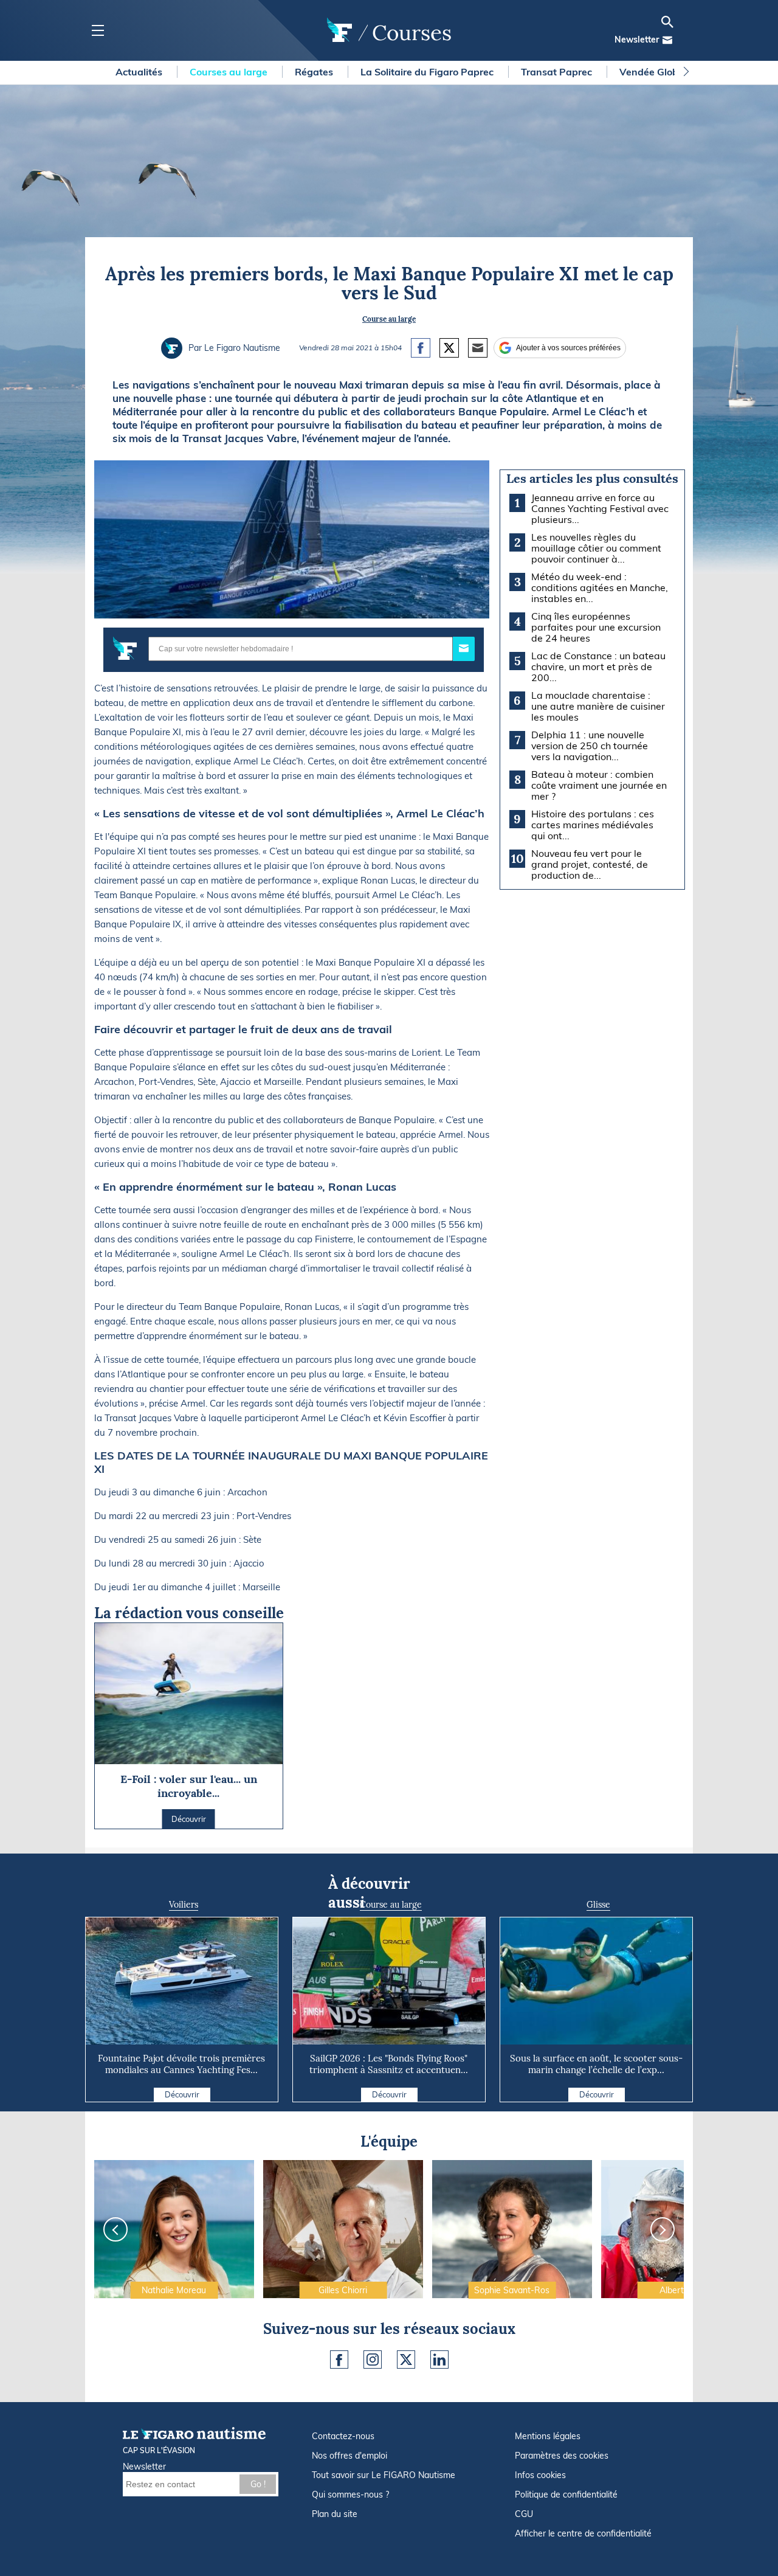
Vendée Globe (653, 72)
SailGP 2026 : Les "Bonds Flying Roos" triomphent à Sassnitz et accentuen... (389, 2064)
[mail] (667, 40)
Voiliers (184, 1905)
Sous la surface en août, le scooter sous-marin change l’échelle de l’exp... (596, 2064)
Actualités (140, 72)
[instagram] (373, 2360)
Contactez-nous (343, 2436)
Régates (315, 72)
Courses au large (230, 72)
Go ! (258, 2484)
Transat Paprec (558, 72)
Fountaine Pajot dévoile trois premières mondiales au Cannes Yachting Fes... (181, 2064)
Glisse (598, 1905)
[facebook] (339, 2360)
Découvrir (182, 2094)
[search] (667, 22)
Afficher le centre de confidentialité (583, 2533)
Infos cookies (540, 2475)
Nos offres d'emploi (349, 2456)
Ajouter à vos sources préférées (568, 348)
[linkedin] (439, 2360)
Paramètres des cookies (562, 2456)
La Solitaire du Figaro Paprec (428, 72)
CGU (524, 2514)
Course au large (389, 319)
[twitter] (406, 2360)
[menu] (98, 31)
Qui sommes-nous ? (350, 2495)
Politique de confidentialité (566, 2495)
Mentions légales (548, 2436)
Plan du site (335, 2514)
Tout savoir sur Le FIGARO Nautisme (384, 2475)
